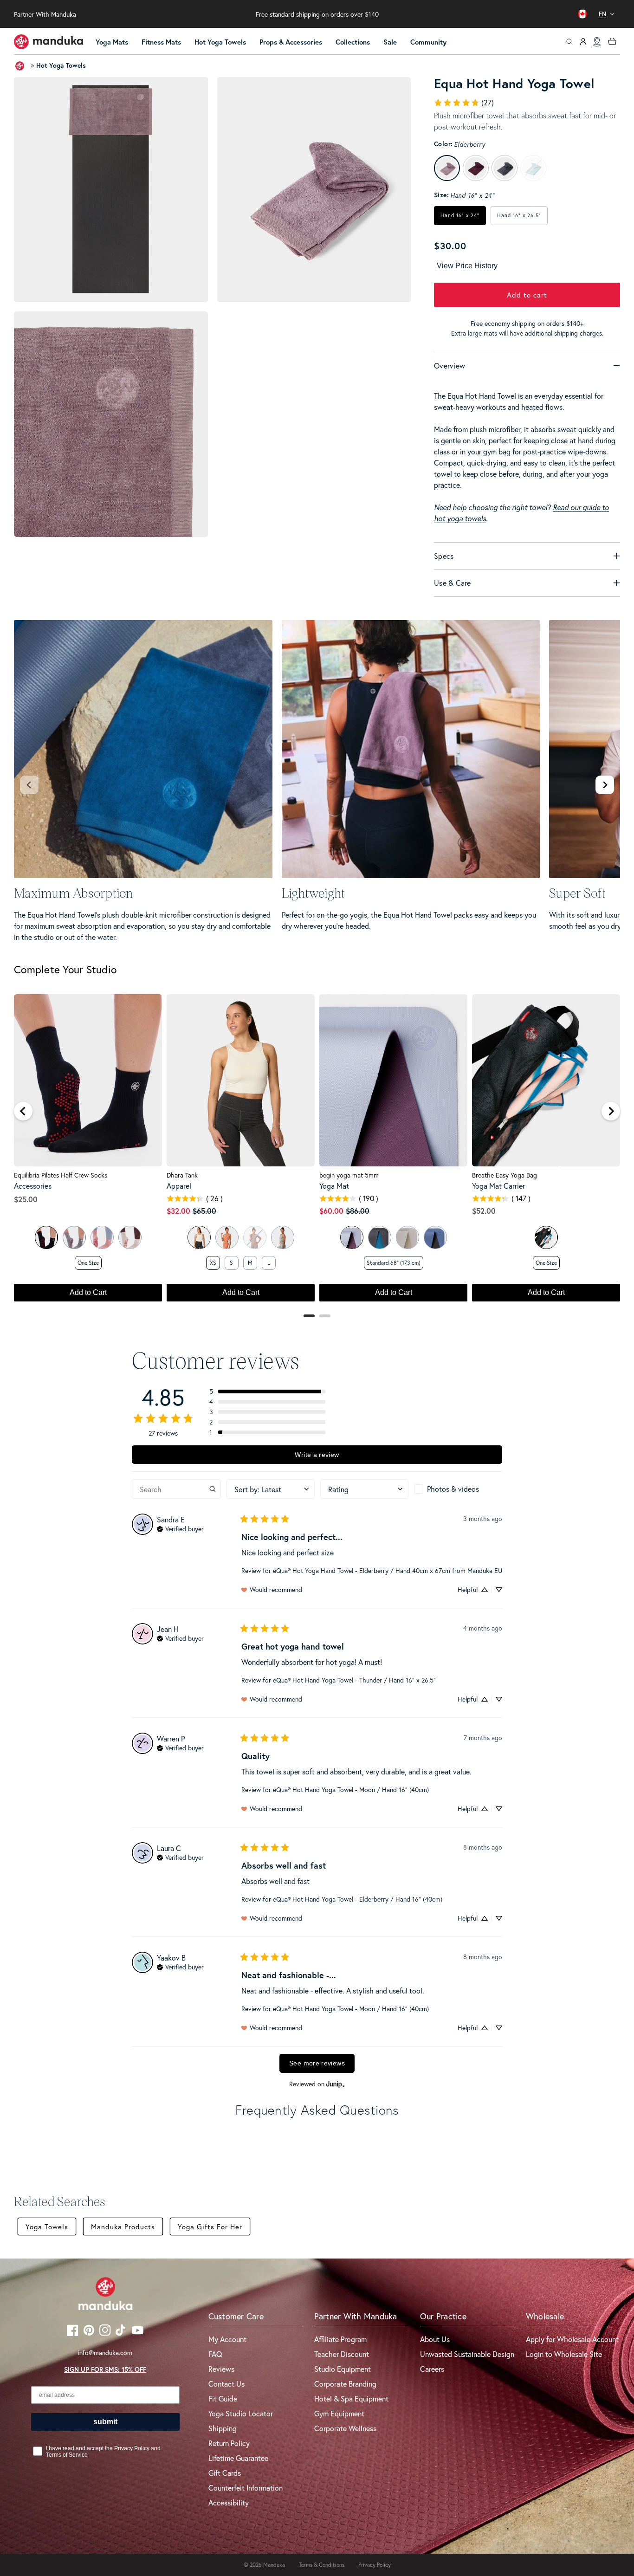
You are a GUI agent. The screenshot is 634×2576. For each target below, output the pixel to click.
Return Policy (229, 2443)
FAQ (215, 2354)
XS (213, 1263)
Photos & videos (453, 1489)
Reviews (221, 2369)
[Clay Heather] (227, 1237)
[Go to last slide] (23, 1111)
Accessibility (229, 2502)
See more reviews (317, 2063)
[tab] (309, 1316)
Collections (353, 42)
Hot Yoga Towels (220, 42)
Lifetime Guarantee (238, 2458)
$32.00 (178, 1211)
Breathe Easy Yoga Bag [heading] (505, 1175)
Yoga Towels (47, 2226)
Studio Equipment (343, 2369)
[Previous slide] (29, 785)
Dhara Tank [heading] (182, 1175)
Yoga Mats (112, 42)
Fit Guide (223, 2398)
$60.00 (331, 1211)
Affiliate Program (340, 2339)
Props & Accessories (291, 42)
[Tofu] (199, 1237)
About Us (435, 2339)
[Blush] (102, 1237)
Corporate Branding (345, 2384)
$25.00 (26, 1199)
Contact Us (226, 2384)
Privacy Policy (375, 2565)
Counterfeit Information (246, 2488)
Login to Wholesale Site (564, 2354)
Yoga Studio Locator (241, 2413)
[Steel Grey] (380, 1237)
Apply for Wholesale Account (572, 2339)
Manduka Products (123, 2226)
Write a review (317, 1455)
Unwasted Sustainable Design (467, 2354)
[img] (180, 1528)
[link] (464, 103)
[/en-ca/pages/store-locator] (597, 42)
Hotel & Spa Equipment (351, 2398)
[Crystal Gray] (408, 1237)
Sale (390, 42)
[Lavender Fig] (352, 1237)
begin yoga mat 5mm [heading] (349, 1175)
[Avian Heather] (283, 1237)
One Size (88, 1263)
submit (105, 2422)
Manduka (274, 2565)
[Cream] (130, 1237)
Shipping (223, 2428)
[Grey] (74, 1237)
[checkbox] (458, 1489)
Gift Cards (225, 2473)
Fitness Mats (161, 42)
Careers (432, 2369)
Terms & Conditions (322, 2565)
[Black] (46, 1237)
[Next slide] (605, 785)
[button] (116, 42)
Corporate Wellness (345, 2428)
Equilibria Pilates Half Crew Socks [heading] (61, 1175)
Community (428, 42)
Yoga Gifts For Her (210, 2226)
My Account (227, 2339)
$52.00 (484, 1211)
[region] (317, 1152)
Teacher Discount (342, 2354)
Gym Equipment (339, 2413)
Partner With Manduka (45, 14)
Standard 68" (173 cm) (394, 1263)
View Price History (467, 266)
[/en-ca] (49, 42)
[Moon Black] (435, 1237)
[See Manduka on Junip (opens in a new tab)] (336, 2084)
